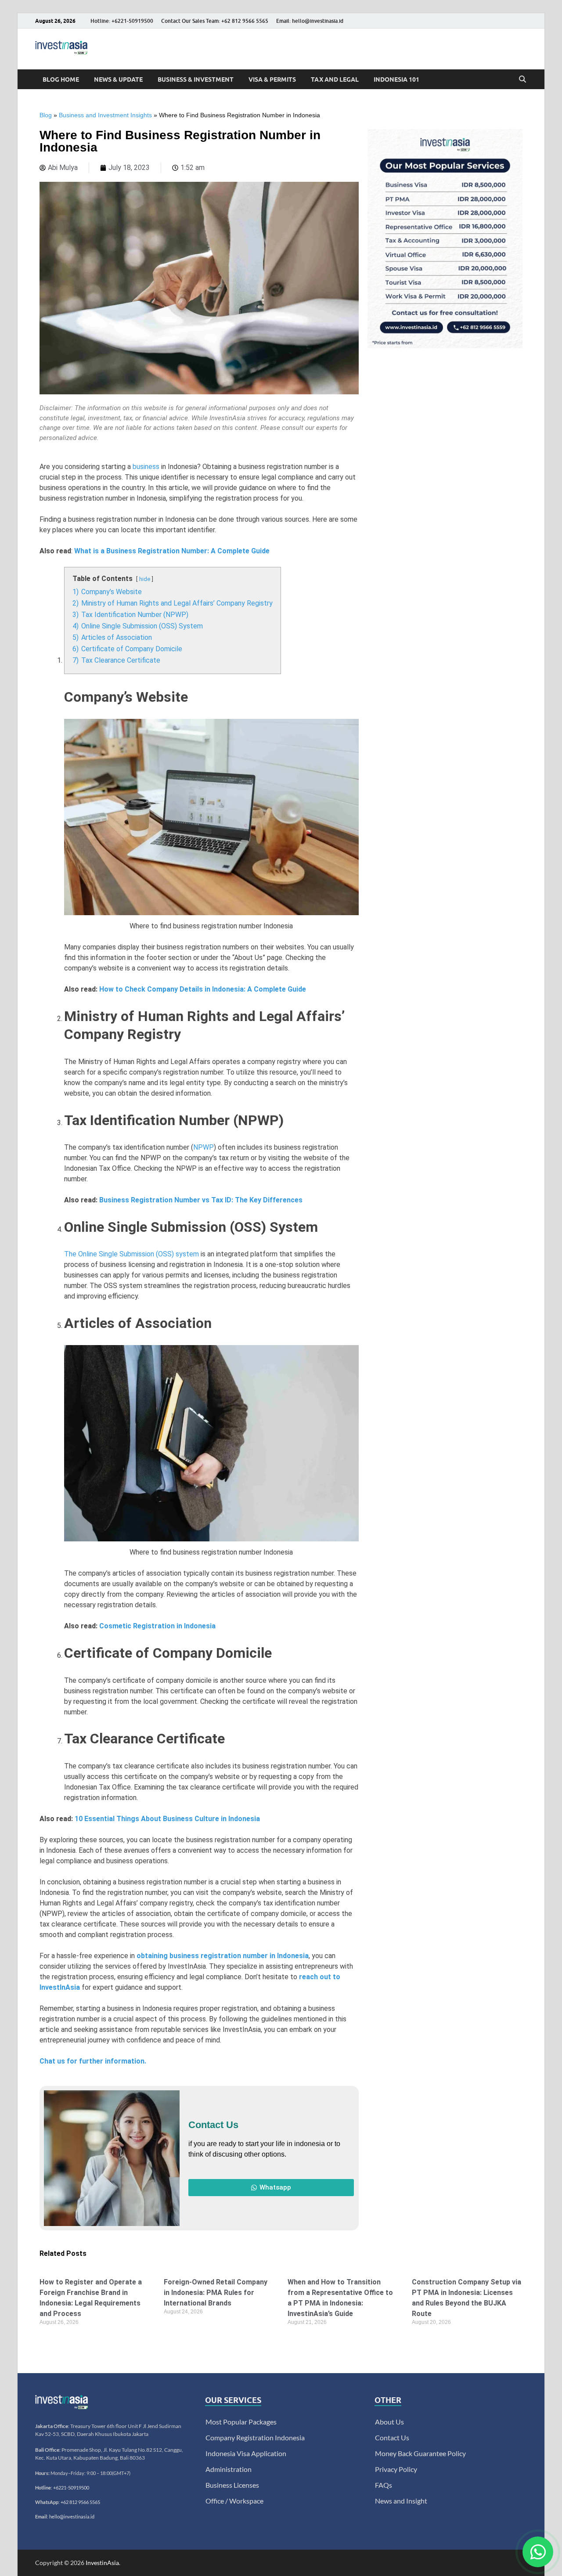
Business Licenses (232, 2485)
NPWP (204, 1147)
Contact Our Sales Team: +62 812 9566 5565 (215, 21)
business (146, 467)
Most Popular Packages (241, 2422)
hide (145, 579)
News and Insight (401, 2501)
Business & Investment (196, 79)
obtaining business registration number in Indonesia (223, 1956)
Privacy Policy (396, 2469)
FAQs (384, 2485)
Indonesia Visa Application (246, 2453)
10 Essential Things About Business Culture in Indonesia (167, 1819)
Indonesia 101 (396, 79)
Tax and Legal (335, 79)
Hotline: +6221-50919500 (122, 21)
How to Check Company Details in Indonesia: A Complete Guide (203, 989)
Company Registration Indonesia (255, 2437)
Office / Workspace (234, 2501)
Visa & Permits (272, 79)
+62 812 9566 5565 (80, 2502)
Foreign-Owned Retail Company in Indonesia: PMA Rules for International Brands (216, 2293)
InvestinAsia (102, 2563)
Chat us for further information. (93, 2061)
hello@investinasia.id (72, 2516)
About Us (389, 2422)
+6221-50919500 (71, 2488)
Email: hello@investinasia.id (310, 21)
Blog (46, 115)
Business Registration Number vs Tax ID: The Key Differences (201, 1200)
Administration (229, 2469)
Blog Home (61, 79)
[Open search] (522, 79)
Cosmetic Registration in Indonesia (157, 1626)
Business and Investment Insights (105, 115)
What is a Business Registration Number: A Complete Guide (172, 551)
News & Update (118, 79)
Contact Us (392, 2437)
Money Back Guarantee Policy (420, 2453)
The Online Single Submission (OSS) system (131, 1254)
